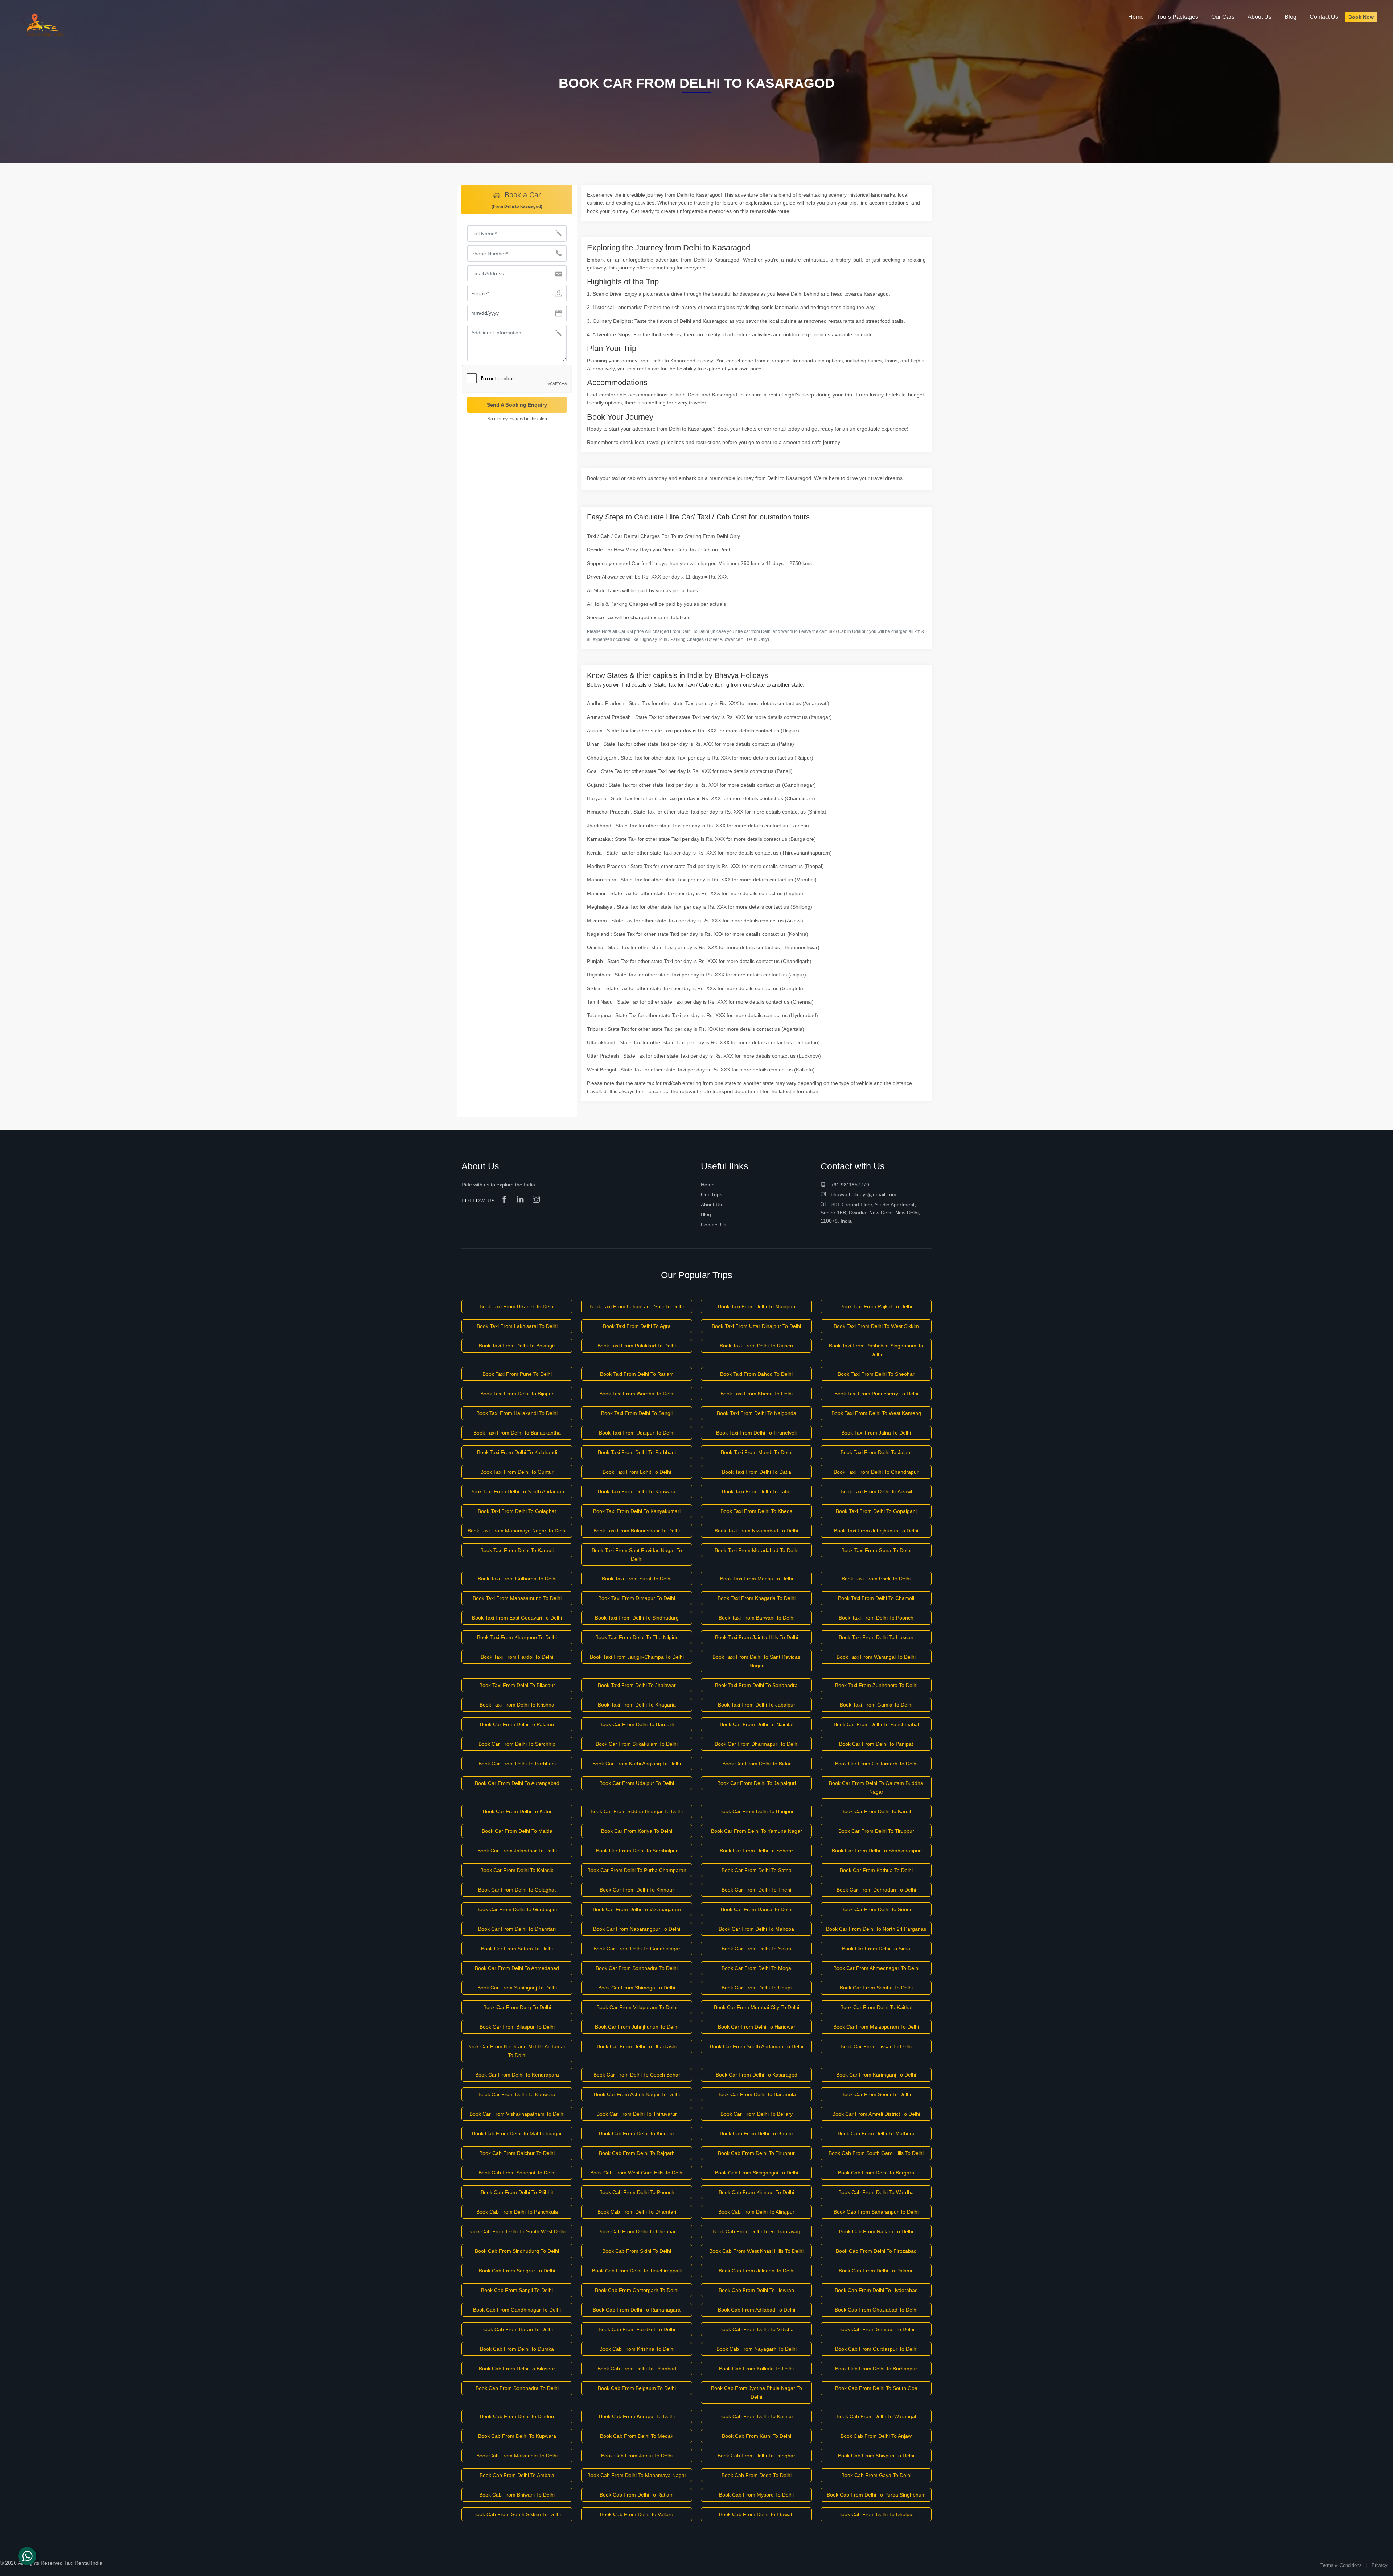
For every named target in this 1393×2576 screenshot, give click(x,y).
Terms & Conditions (1341, 2565)
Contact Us (714, 1225)
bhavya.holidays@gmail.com (863, 1194)
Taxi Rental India (83, 2563)
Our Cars (1223, 17)
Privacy (1380, 2565)
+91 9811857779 (849, 1185)
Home (708, 1185)
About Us (711, 1205)
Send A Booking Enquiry (517, 405)
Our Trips (712, 1194)
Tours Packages (1178, 17)
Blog (706, 1214)
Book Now (1361, 17)
